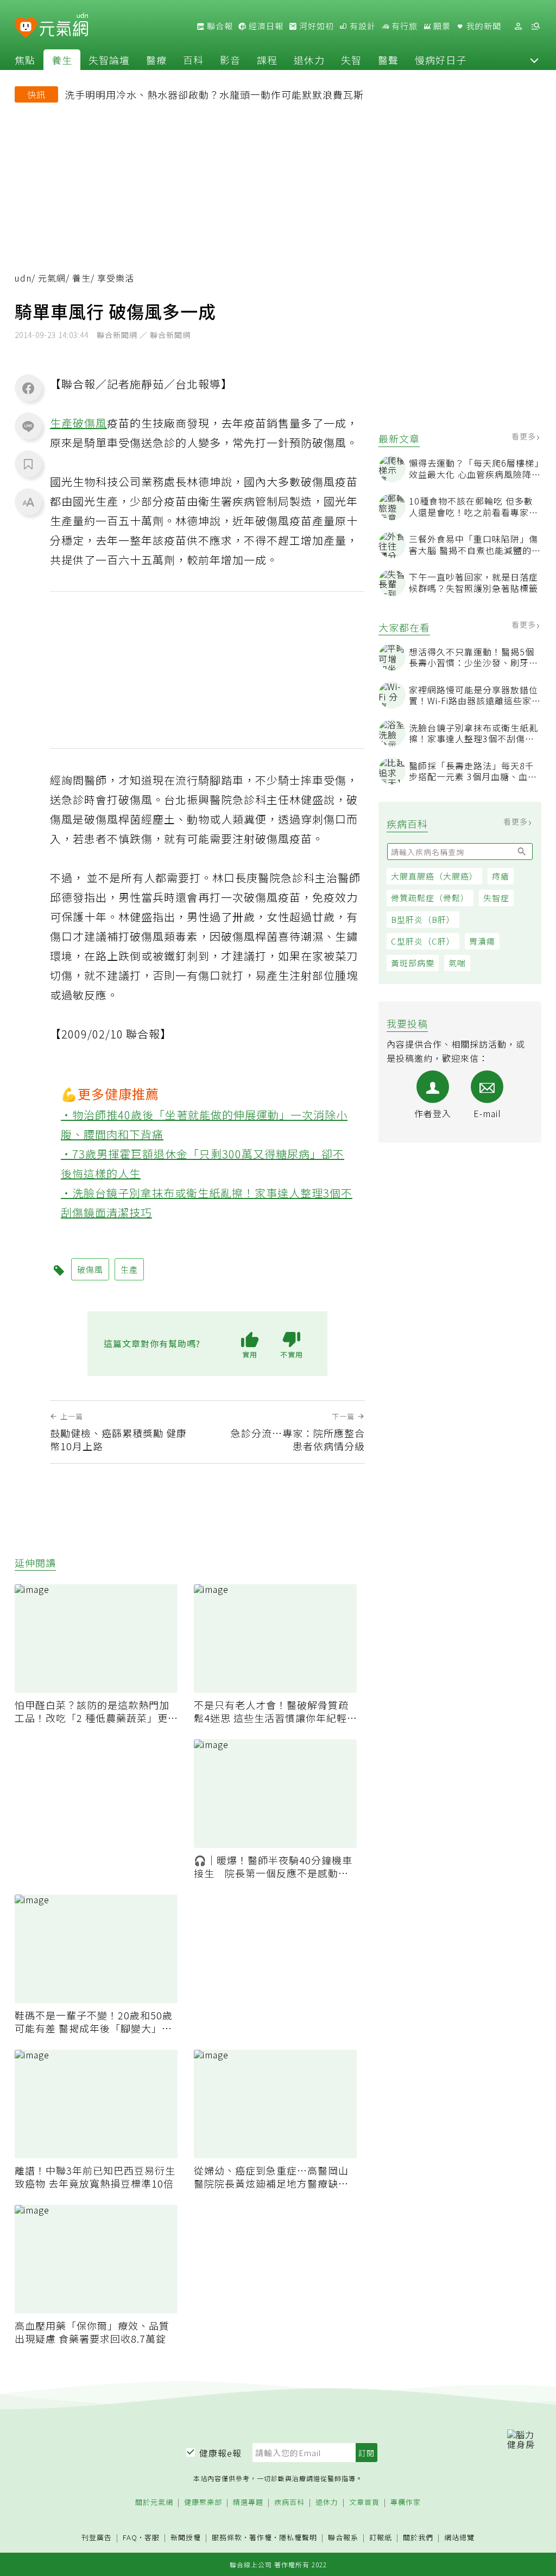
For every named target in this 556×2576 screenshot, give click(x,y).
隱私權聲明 (298, 2537)
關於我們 (418, 2538)
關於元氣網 (154, 2502)
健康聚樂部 (203, 2502)
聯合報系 (343, 2538)
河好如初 (315, 26)
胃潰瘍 (482, 941)
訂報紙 (381, 2538)
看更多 (525, 436)
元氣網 (52, 278)
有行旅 (403, 26)
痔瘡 (501, 876)
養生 (62, 60)
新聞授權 (186, 2538)
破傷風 (90, 423)
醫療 (156, 60)
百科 (193, 60)
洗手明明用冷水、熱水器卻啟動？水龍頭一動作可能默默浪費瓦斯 (214, 94)
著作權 (261, 2537)
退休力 (309, 60)
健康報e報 (220, 2453)
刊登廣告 (97, 2538)
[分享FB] (28, 388)
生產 (61, 423)
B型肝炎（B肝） (423, 919)
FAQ (130, 2537)
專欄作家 (406, 2502)
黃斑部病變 (413, 963)
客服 (152, 2537)
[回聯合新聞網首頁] (26, 28)
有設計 (362, 26)
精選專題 (248, 2502)
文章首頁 (364, 2502)
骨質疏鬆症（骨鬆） (430, 898)
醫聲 (388, 60)
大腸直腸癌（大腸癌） (434, 876)
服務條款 (227, 2537)
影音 (230, 60)
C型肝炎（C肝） (423, 941)
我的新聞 (483, 26)
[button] (534, 60)
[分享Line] (28, 426)
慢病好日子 (441, 60)
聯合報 (219, 26)
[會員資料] (518, 26)
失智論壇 (109, 60)
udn (23, 278)
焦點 (25, 60)
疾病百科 (289, 2502)
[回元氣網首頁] (64, 26)
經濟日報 (265, 26)
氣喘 (457, 963)
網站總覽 (459, 2538)
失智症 (496, 898)
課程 (267, 60)
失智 (351, 60)
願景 (441, 26)
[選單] (535, 26)
